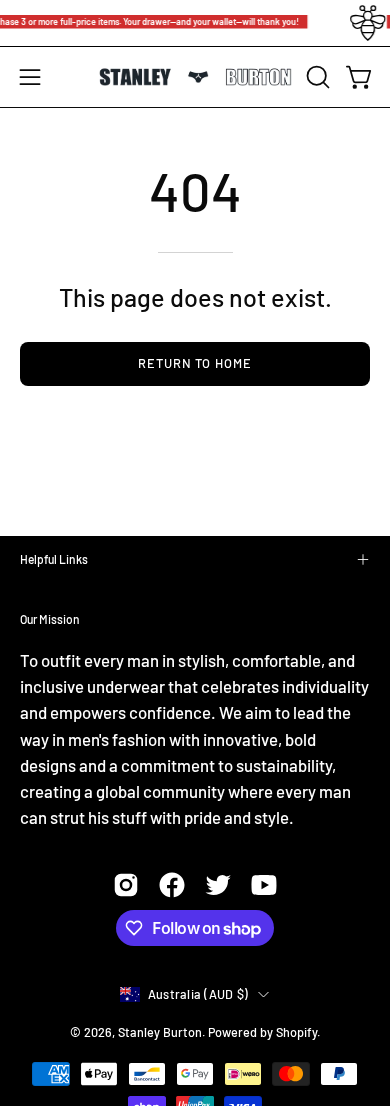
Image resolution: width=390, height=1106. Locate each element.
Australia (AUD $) (198, 994)
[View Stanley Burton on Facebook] (172, 885)
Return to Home (195, 363)
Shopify (296, 1032)
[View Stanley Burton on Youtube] (264, 885)
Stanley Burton (160, 1032)
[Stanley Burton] (195, 77)
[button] (316, 77)
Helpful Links (54, 559)
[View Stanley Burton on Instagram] (126, 885)
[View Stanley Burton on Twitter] (218, 885)
